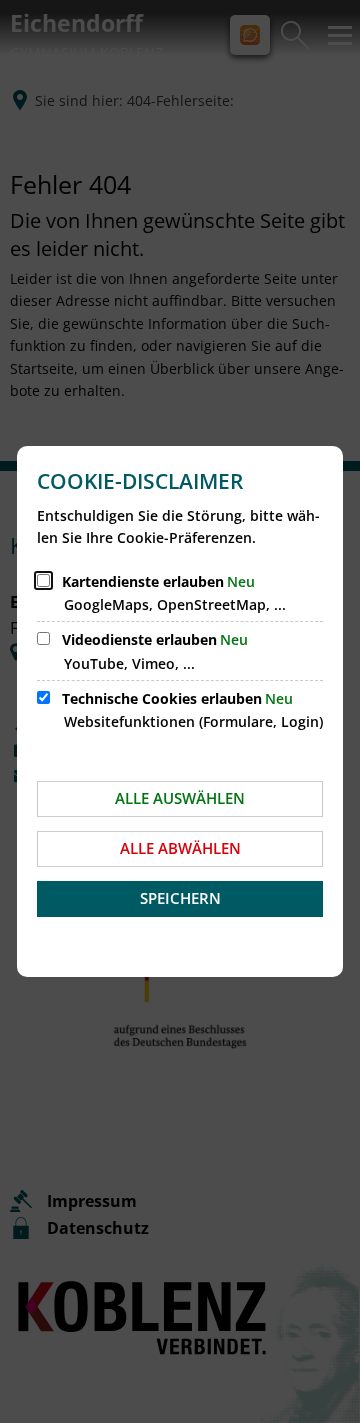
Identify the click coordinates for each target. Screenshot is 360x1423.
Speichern (180, 898)
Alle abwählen (180, 848)
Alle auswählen (180, 798)
